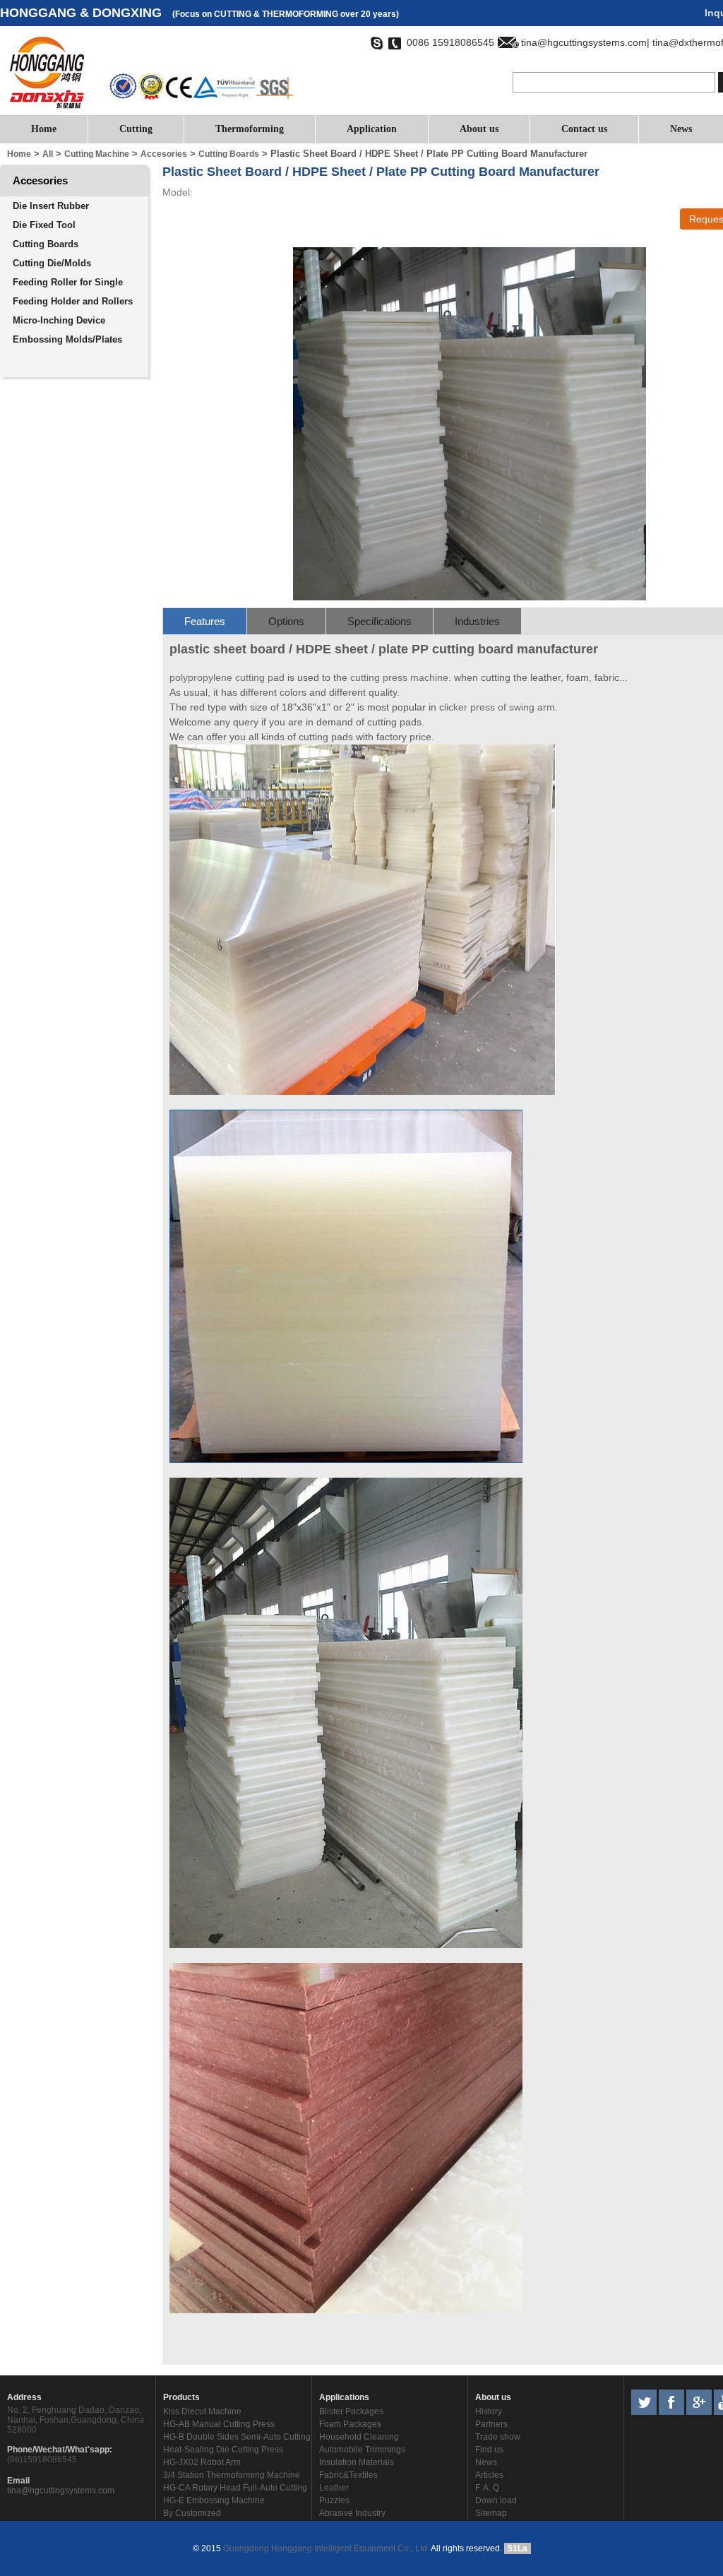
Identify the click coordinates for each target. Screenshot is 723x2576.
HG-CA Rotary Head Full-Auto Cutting (235, 2488)
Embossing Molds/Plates (67, 339)
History (489, 2411)
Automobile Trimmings (362, 2450)
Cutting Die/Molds (52, 263)
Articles (489, 2475)
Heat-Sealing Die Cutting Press (223, 2450)
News (681, 129)
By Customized (192, 2513)
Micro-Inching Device (59, 320)
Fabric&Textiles (348, 2475)
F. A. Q (487, 2488)
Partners (491, 2424)
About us (479, 129)
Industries (477, 621)
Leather (334, 2488)
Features (205, 621)
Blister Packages (351, 2411)
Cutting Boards (46, 244)
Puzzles (334, 2500)
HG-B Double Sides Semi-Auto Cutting (237, 2437)
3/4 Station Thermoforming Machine (232, 2475)
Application (372, 129)
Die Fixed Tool (44, 225)
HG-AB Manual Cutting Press (219, 2424)
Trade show (498, 2437)
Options (286, 621)
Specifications (380, 621)
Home (44, 129)
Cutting (136, 129)
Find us (489, 2450)
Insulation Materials (357, 2462)
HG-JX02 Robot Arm (202, 2462)
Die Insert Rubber (51, 206)
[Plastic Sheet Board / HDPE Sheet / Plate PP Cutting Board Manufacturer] (470, 598)
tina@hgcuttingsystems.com (61, 2491)
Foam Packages (350, 2424)
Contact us (584, 129)
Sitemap (491, 2513)
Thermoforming (250, 129)
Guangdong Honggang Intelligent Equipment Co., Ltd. (325, 2548)
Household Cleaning (359, 2437)
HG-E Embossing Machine (214, 2500)
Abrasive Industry (352, 2513)
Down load (496, 2500)
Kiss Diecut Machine (202, 2411)
